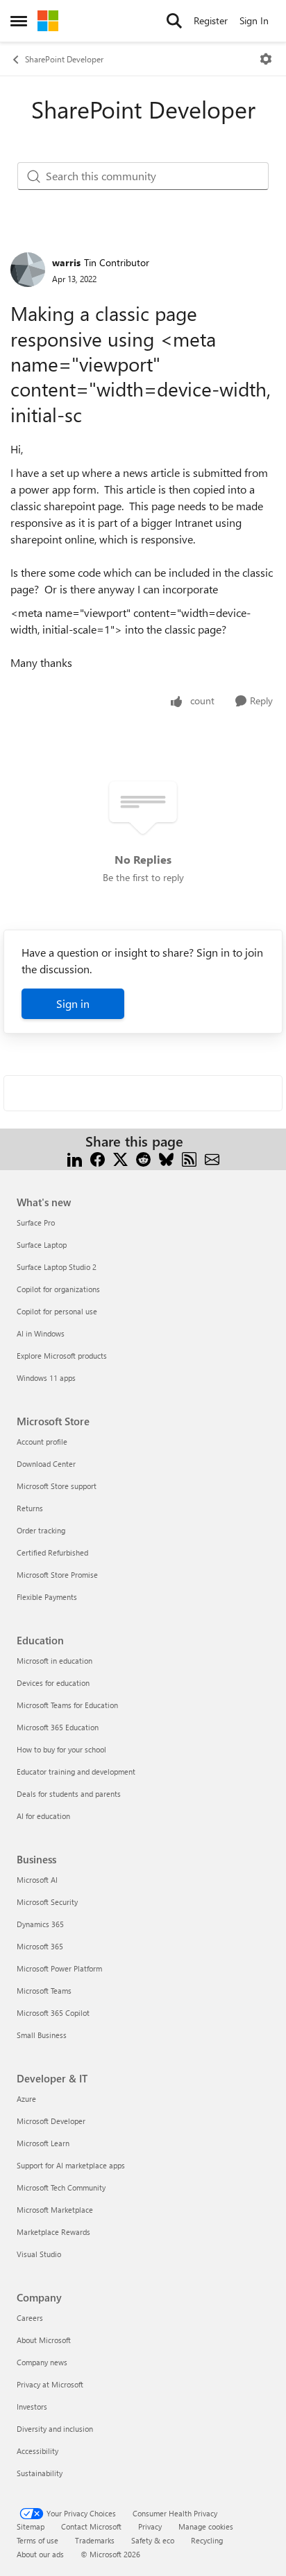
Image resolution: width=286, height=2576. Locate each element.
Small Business (42, 2035)
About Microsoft (44, 2340)
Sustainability (40, 2473)
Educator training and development (76, 1772)
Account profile (42, 1442)
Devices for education (53, 1683)
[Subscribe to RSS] (189, 1158)
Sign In (254, 20)
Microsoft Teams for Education (67, 1705)
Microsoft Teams (44, 1991)
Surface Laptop (42, 1245)
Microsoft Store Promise (57, 1575)
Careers (30, 2318)
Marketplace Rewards (53, 2232)
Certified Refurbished (52, 1552)
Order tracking (41, 1530)
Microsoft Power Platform (59, 1968)
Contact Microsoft (91, 2526)
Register (211, 20)
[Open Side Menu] (19, 21)
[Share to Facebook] (98, 1158)
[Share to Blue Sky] (166, 1158)
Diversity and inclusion (55, 2429)
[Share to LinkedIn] (75, 1158)
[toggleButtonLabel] (266, 59)
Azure (26, 2099)
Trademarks (95, 2540)
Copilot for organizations (58, 1289)
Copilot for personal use (57, 1311)
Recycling (207, 2540)
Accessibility (37, 2451)
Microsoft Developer (51, 2121)
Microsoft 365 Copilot (53, 2013)
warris (66, 262)
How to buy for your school (61, 1749)
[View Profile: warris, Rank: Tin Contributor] (28, 270)
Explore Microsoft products (62, 1356)
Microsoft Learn (43, 2143)
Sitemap (31, 2526)
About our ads (40, 2554)
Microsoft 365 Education (58, 1727)
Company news (42, 2362)
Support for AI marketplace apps (71, 2165)
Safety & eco (153, 2540)
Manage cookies (206, 2526)
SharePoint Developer (64, 59)
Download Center (46, 1464)
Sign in (73, 1003)
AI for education (43, 1816)
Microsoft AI (37, 1880)
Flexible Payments (47, 1597)
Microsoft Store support (57, 1486)
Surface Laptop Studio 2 (57, 1267)
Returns (30, 1508)
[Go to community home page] (48, 21)
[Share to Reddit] (143, 1158)
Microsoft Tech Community (61, 2187)
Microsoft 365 (40, 1946)
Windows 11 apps (46, 1378)
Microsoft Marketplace (55, 2210)
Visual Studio (39, 2254)
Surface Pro (36, 1222)
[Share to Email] (212, 1158)
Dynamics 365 (40, 1924)
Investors (32, 2407)
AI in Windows (41, 1333)
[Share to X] (120, 1158)
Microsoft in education (54, 1661)
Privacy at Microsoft (50, 2384)
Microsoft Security (47, 1902)
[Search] (174, 21)
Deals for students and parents (69, 1794)
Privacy (150, 2526)
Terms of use (37, 2540)
